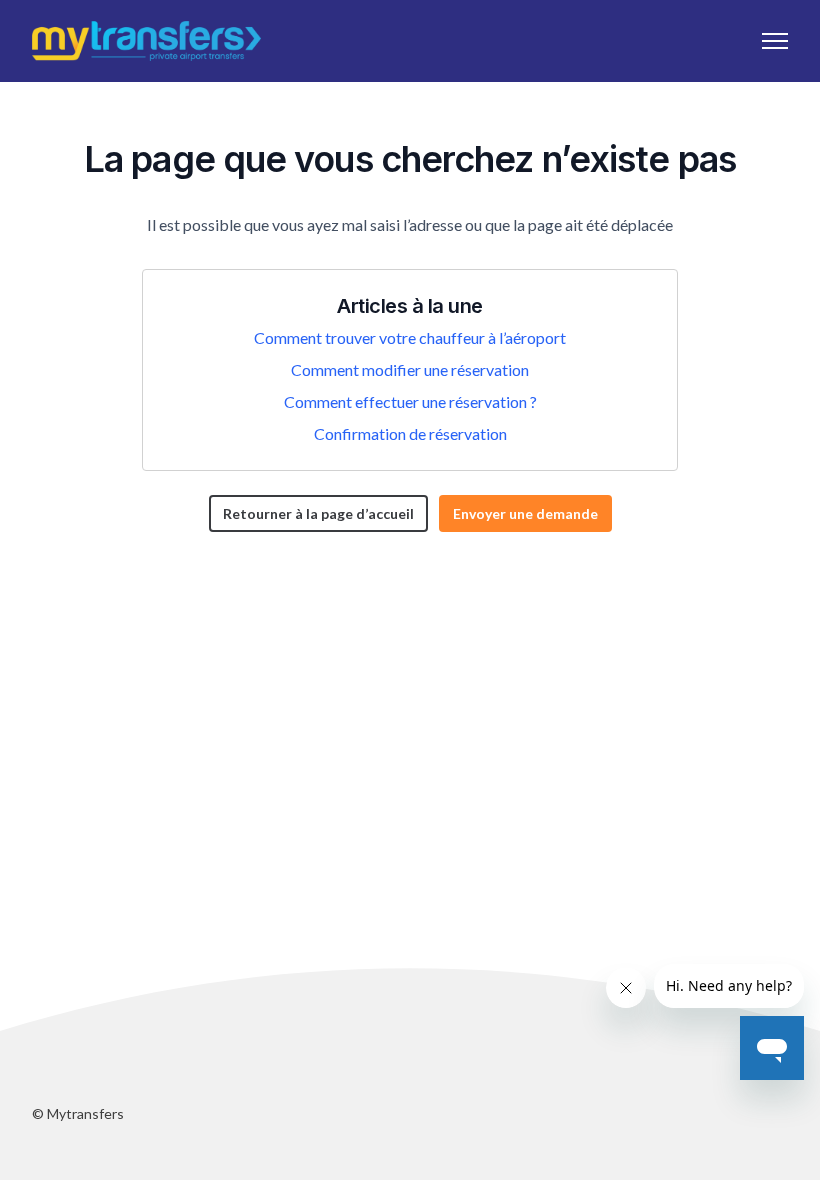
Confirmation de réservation (410, 433)
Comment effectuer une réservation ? (410, 401)
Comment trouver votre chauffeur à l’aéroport (410, 337)
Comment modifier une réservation (410, 369)
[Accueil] (146, 41)
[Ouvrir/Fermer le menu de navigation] (775, 41)
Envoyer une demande (525, 513)
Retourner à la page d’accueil (318, 513)
